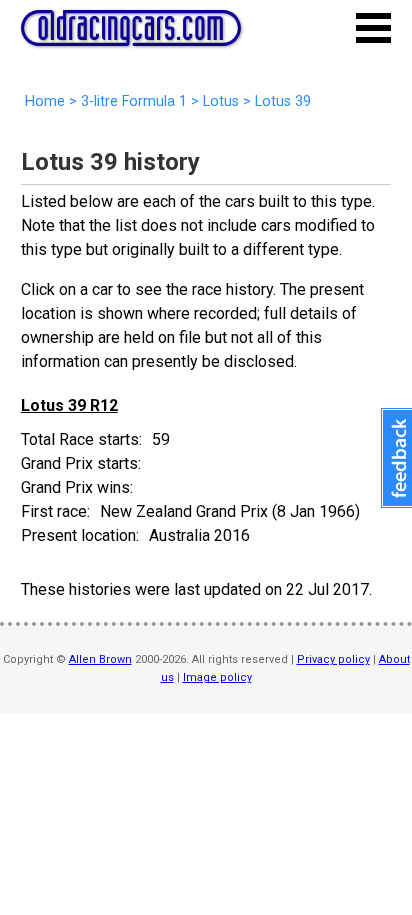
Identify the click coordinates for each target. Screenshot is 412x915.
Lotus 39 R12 (69, 405)
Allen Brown (100, 659)
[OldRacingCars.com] (131, 35)
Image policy (217, 677)
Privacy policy (333, 659)
